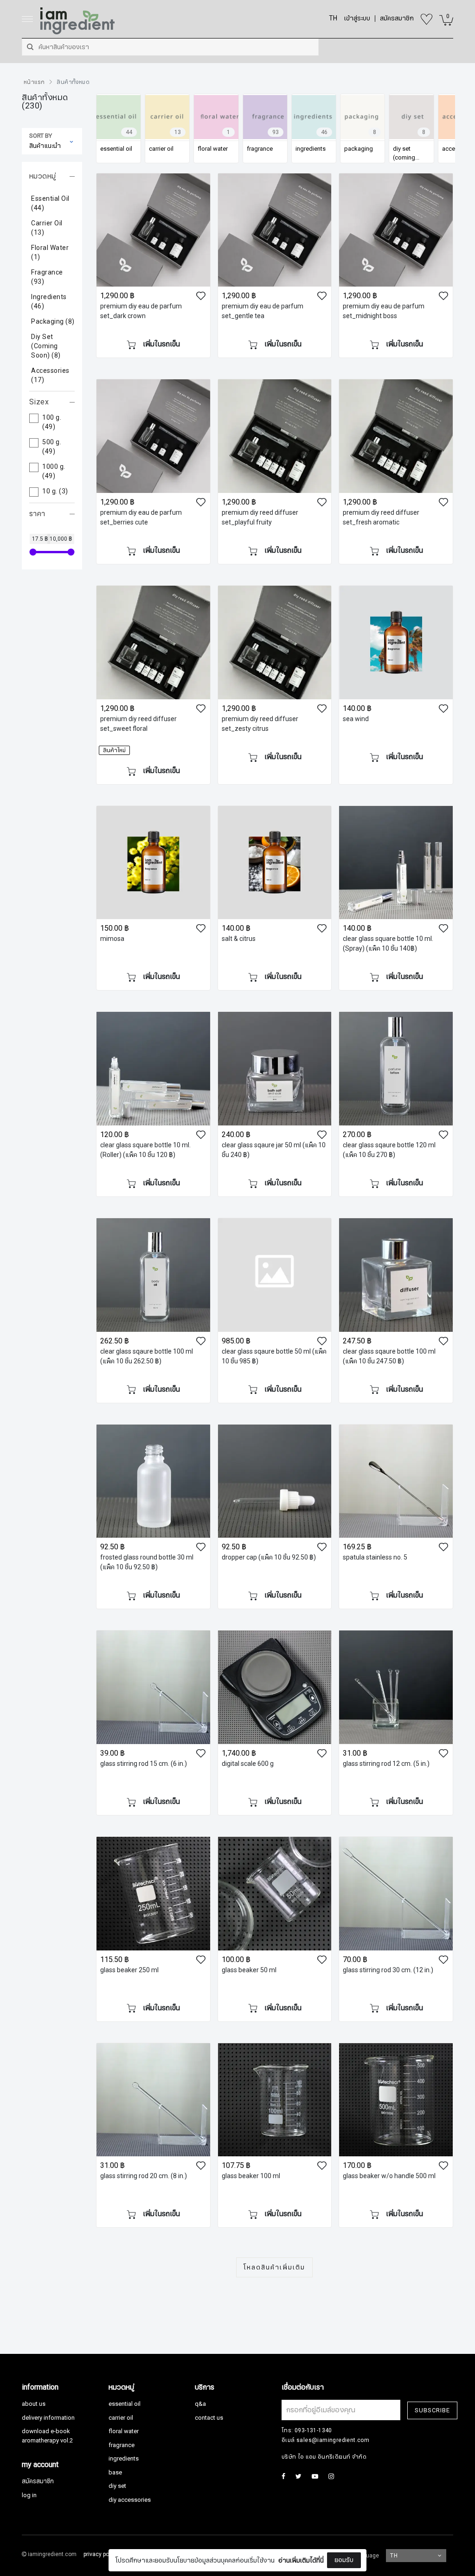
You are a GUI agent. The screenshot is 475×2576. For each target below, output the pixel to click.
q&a (200, 2404)
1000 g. (54, 472)
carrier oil (47, 228)
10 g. (55, 492)
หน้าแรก (34, 82)
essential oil (50, 204)
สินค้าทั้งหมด (73, 82)
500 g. (52, 447)
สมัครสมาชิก (38, 2481)
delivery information (48, 2418)
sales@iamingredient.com (333, 2440)
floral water (50, 253)
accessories (50, 376)
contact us (209, 2418)
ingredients (49, 302)
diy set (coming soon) (46, 346)
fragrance (47, 277)
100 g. (52, 422)
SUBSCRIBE (432, 2410)
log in (29, 2495)
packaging (53, 322)
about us (34, 2404)
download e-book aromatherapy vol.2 (47, 2436)
